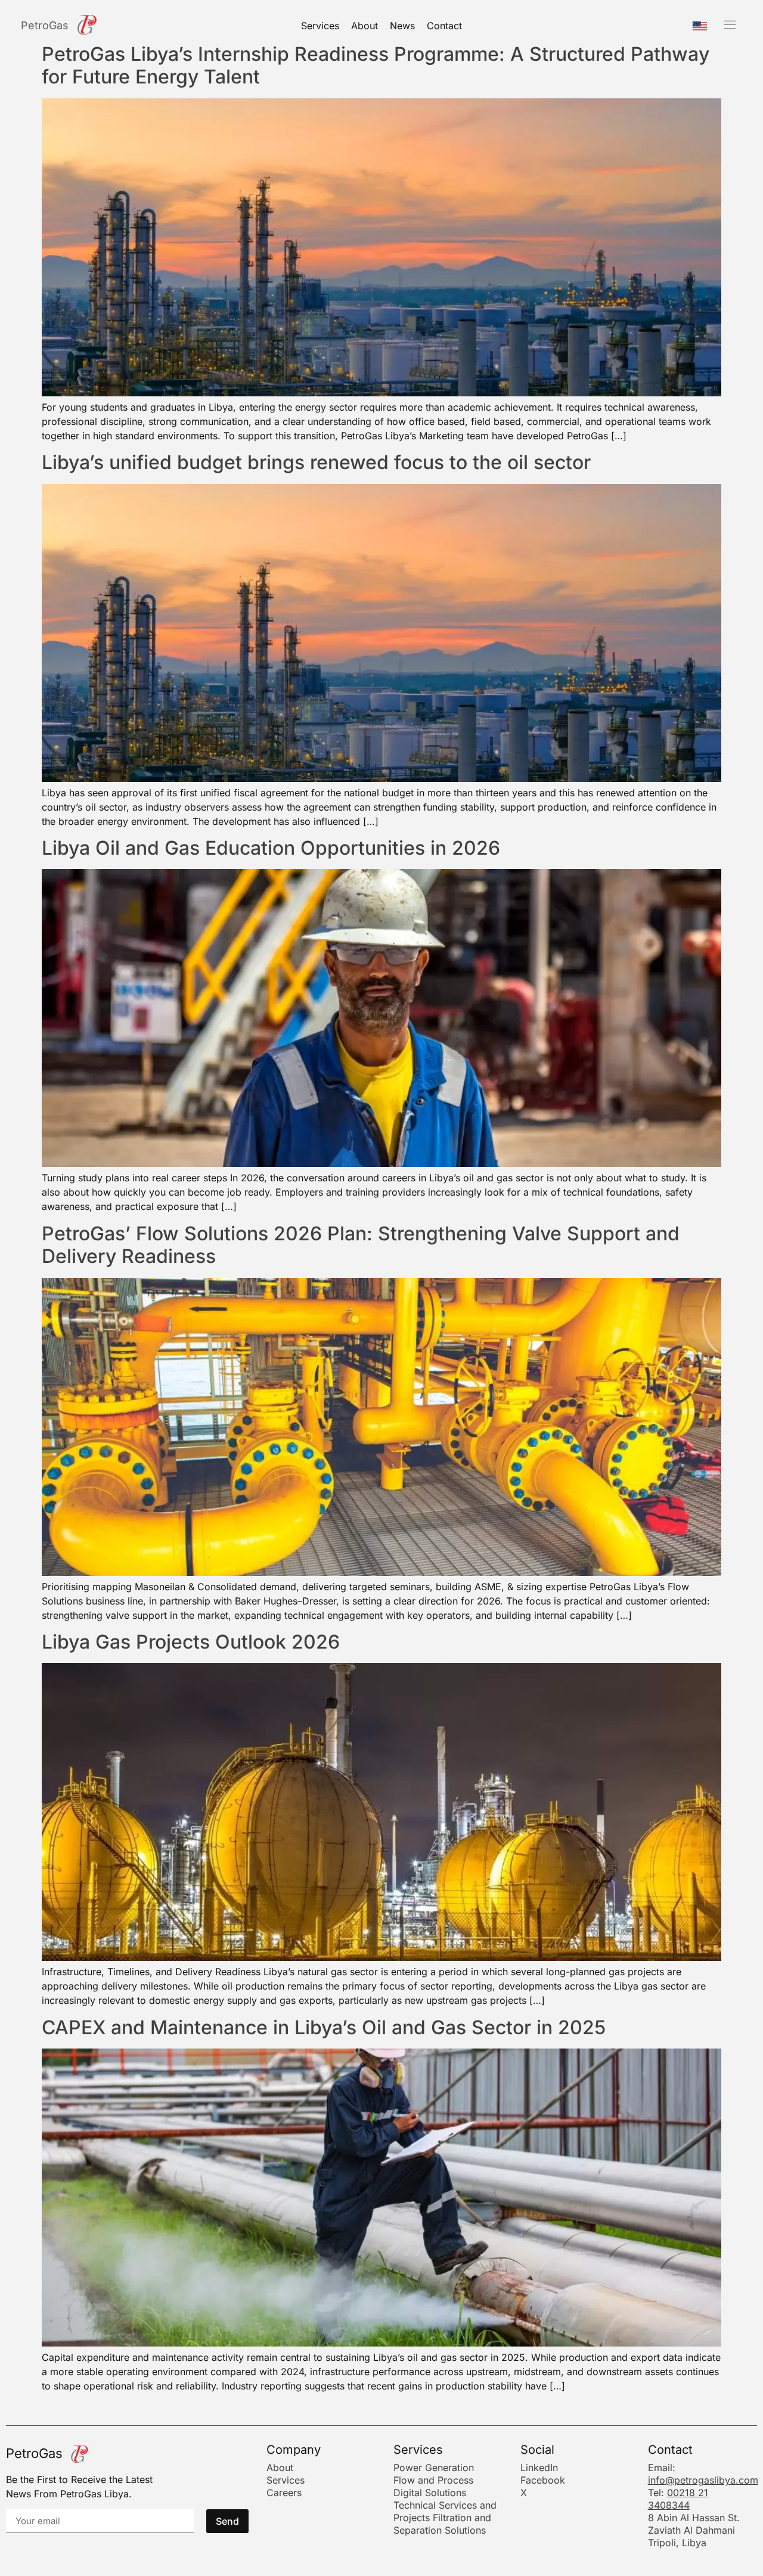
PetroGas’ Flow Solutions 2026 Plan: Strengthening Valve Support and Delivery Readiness (361, 1245)
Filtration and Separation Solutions (442, 2524)
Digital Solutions (430, 2493)
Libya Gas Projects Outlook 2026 (191, 1642)
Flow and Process (433, 2480)
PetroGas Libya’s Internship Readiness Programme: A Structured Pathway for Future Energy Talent (376, 65)
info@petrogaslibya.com (703, 2480)
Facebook (543, 2480)
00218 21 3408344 (678, 2499)
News (402, 26)
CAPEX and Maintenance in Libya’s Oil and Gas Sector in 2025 (324, 2027)
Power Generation (434, 2468)
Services (320, 26)
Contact (444, 26)
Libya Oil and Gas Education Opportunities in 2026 (271, 848)
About (365, 26)
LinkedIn (539, 2468)
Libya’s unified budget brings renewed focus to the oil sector (316, 462)
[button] (730, 25)
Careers (284, 2493)
